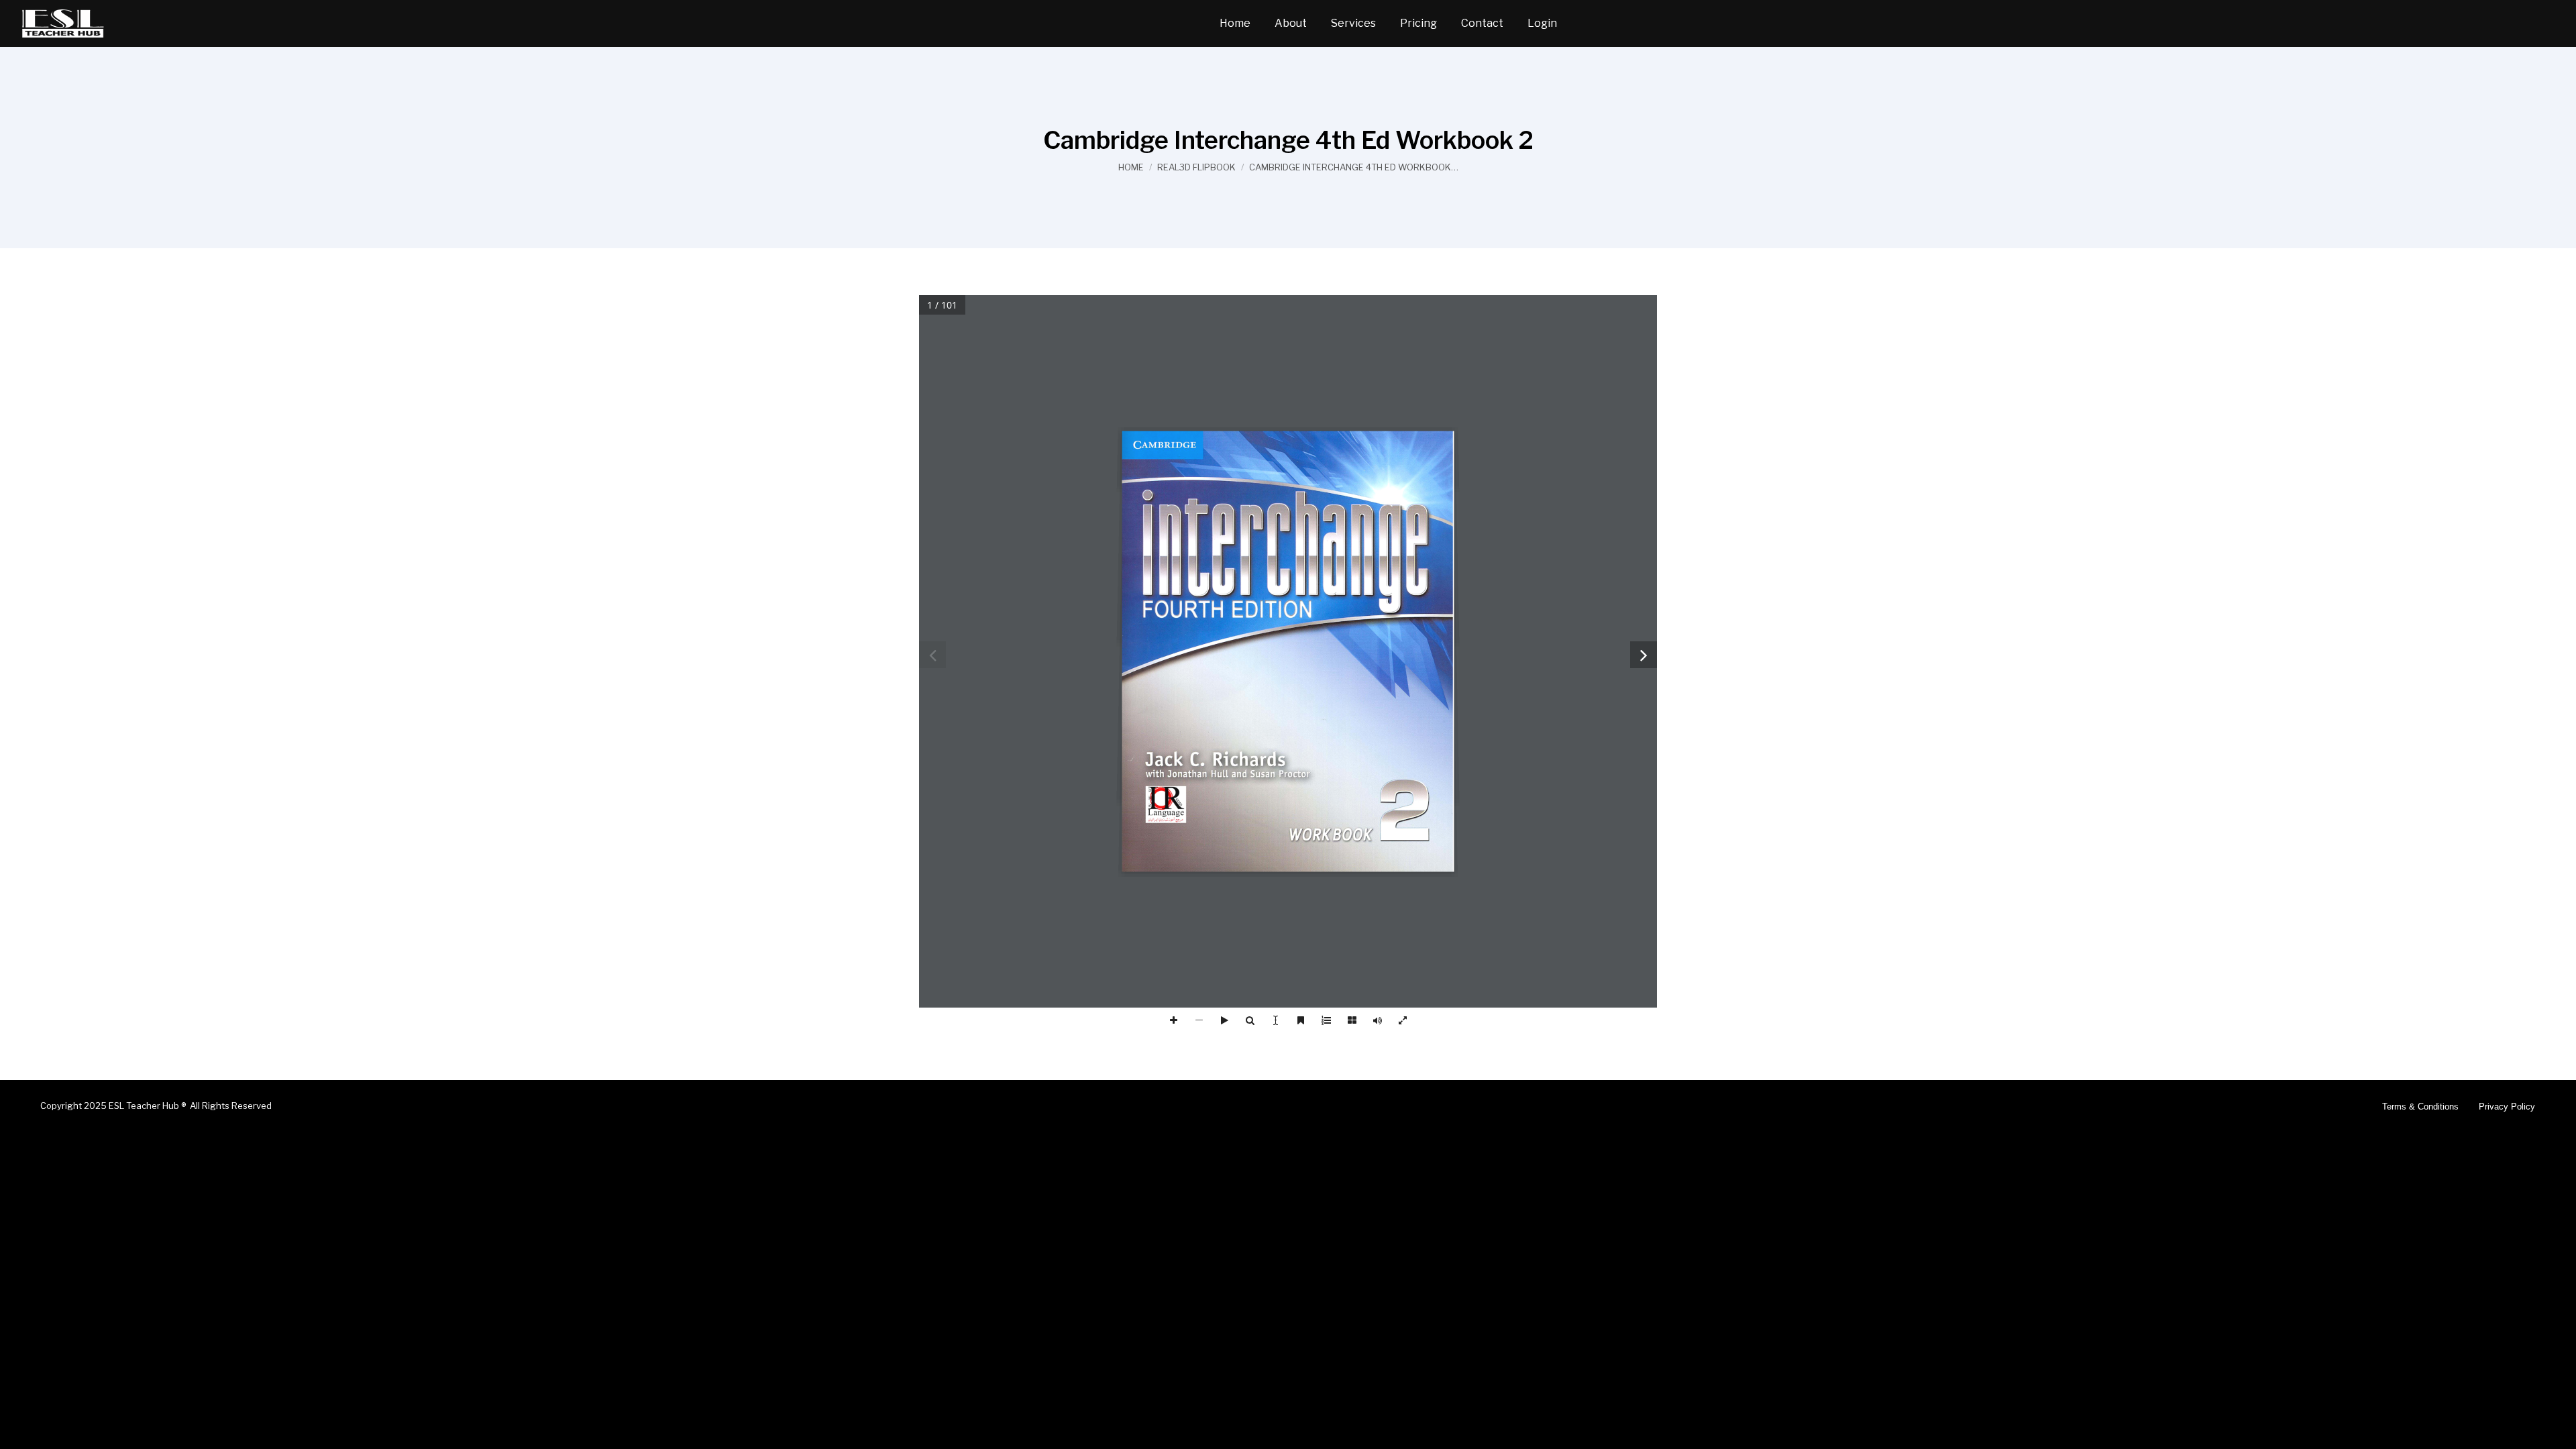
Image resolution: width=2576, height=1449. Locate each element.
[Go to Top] (2556, 1429)
